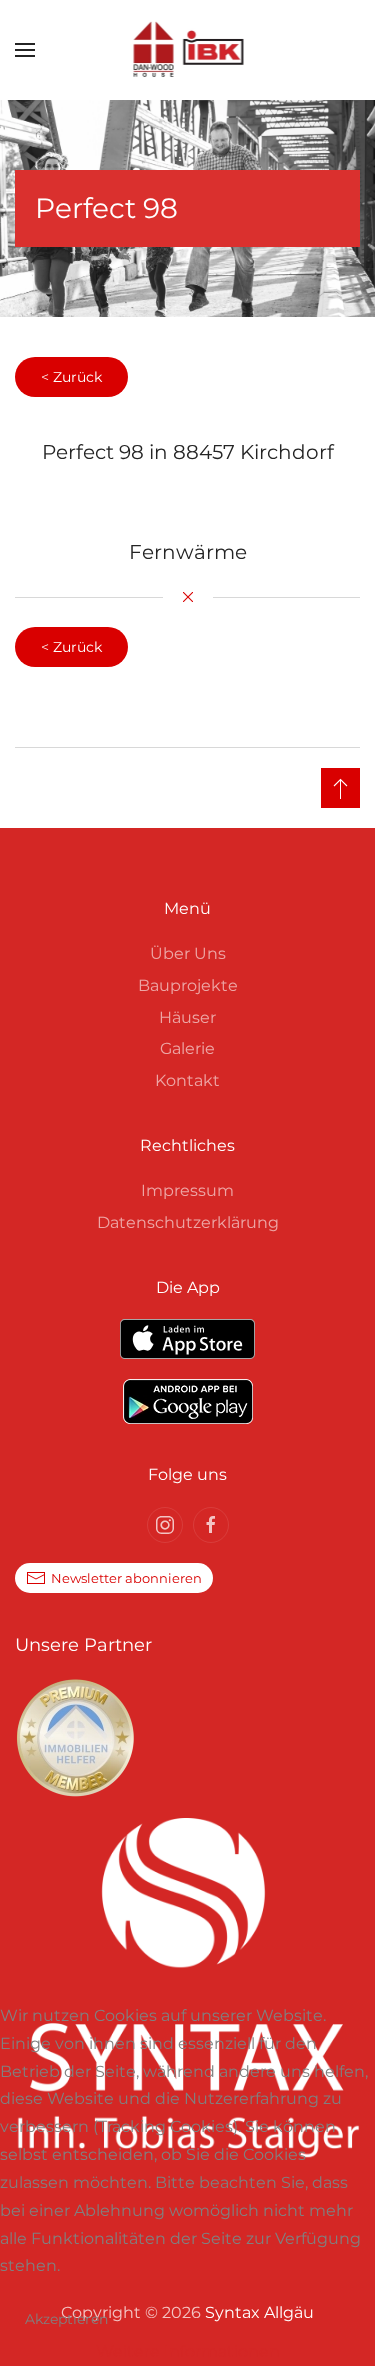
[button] (25, 50)
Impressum (187, 1190)
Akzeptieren (66, 2319)
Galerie (187, 1048)
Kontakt (187, 1080)
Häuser (187, 1017)
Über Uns (188, 953)
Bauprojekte (188, 985)
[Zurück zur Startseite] (187, 50)
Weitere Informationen (188, 2351)
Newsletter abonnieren (126, 1578)
